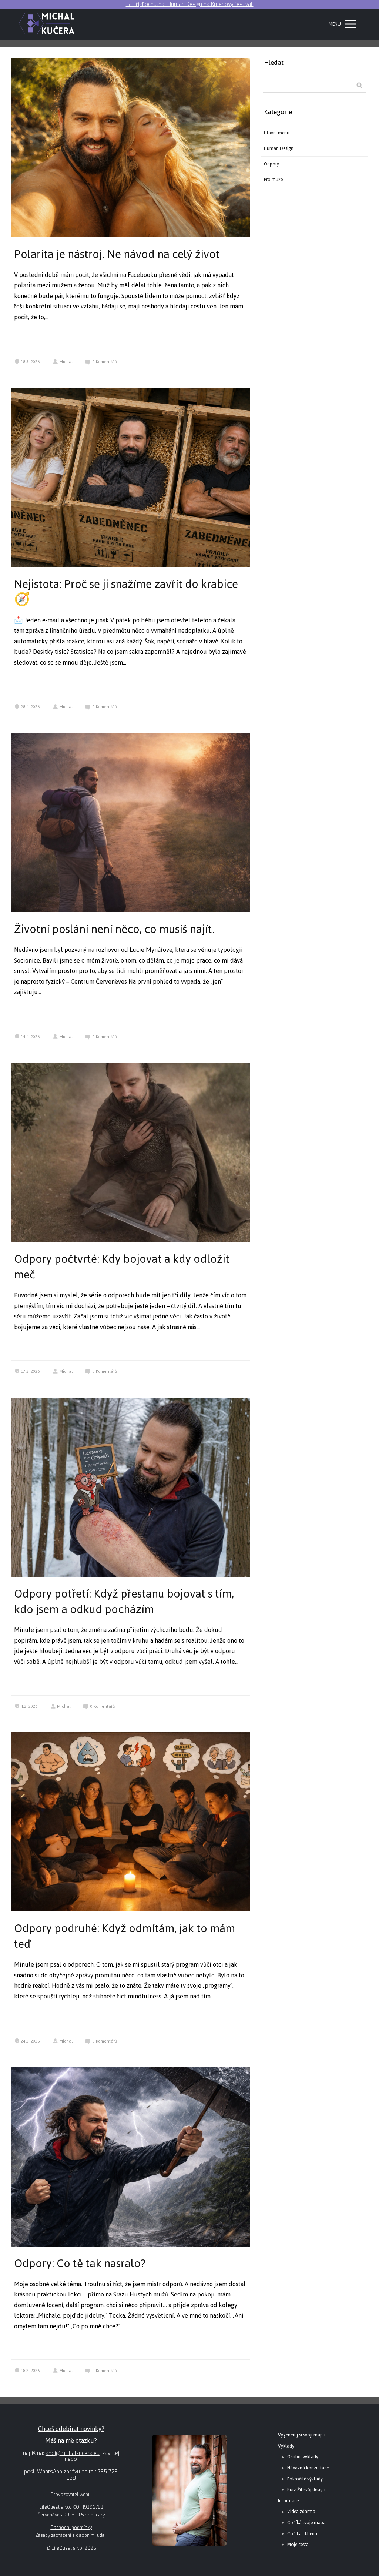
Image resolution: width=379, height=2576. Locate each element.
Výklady (286, 2446)
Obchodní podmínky (71, 2528)
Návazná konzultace (308, 2468)
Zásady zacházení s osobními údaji (71, 2535)
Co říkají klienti (302, 2534)
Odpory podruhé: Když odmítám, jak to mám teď (125, 1936)
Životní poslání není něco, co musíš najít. (114, 929)
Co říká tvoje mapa (306, 2523)
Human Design (279, 148)
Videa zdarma (301, 2512)
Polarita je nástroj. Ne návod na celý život (117, 254)
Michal (66, 362)
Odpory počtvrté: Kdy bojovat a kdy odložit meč (122, 1267)
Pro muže (273, 180)
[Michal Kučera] (47, 24)
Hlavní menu (277, 133)
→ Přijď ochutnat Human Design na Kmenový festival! (190, 4)
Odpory (271, 164)
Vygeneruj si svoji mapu (302, 2435)
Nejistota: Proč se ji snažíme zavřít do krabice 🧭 (126, 592)
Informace (288, 2501)
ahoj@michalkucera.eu (73, 2453)
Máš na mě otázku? (71, 2440)
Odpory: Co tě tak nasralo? (80, 2263)
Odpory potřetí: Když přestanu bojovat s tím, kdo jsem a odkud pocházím (124, 1601)
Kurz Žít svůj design (306, 2490)
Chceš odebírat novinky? (71, 2429)
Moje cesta (298, 2545)
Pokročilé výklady (305, 2479)
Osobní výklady (303, 2457)
